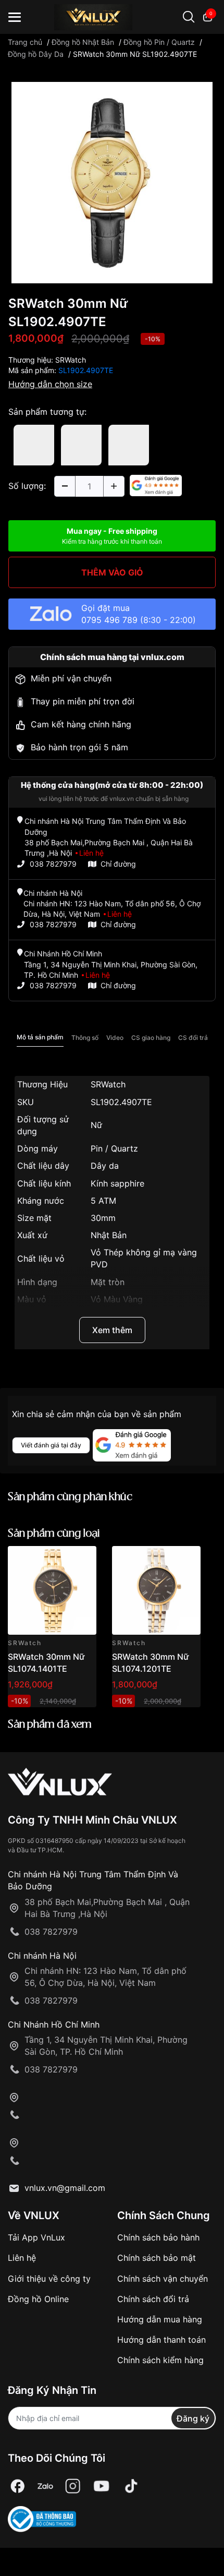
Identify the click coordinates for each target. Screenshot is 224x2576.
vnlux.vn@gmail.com (65, 2188)
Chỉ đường (118, 864)
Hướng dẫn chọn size (50, 384)
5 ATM (103, 1201)
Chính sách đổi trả (153, 2299)
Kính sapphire (117, 1183)
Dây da (105, 1166)
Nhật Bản (109, 1235)
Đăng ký (193, 2418)
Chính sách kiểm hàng (160, 2360)
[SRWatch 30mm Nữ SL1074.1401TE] (52, 1590)
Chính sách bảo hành (158, 2237)
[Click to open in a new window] (112, 182)
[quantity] (65, 486)
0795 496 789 (109, 620)
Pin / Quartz (114, 1148)
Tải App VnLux (36, 2237)
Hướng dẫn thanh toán (161, 2340)
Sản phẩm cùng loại (54, 1534)
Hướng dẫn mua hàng (160, 2319)
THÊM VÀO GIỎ (112, 572)
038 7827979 (53, 864)
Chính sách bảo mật (157, 2258)
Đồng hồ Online (38, 2299)
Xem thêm (112, 1330)
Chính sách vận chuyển (163, 2279)
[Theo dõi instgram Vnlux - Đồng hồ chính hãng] (73, 2486)
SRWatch (71, 360)
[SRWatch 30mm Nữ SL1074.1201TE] (156, 1590)
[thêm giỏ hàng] (59, 1560)
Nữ (96, 1125)
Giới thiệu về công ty (49, 2279)
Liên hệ (22, 2258)
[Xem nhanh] (83, 1560)
